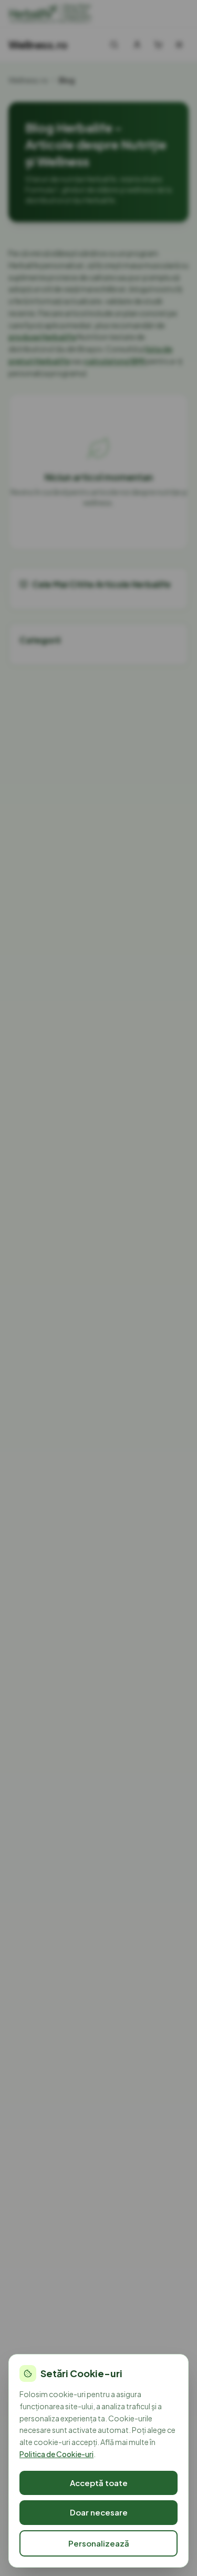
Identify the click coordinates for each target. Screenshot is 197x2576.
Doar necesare (99, 2512)
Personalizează (99, 2543)
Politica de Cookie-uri (56, 2454)
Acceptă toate (99, 2483)
